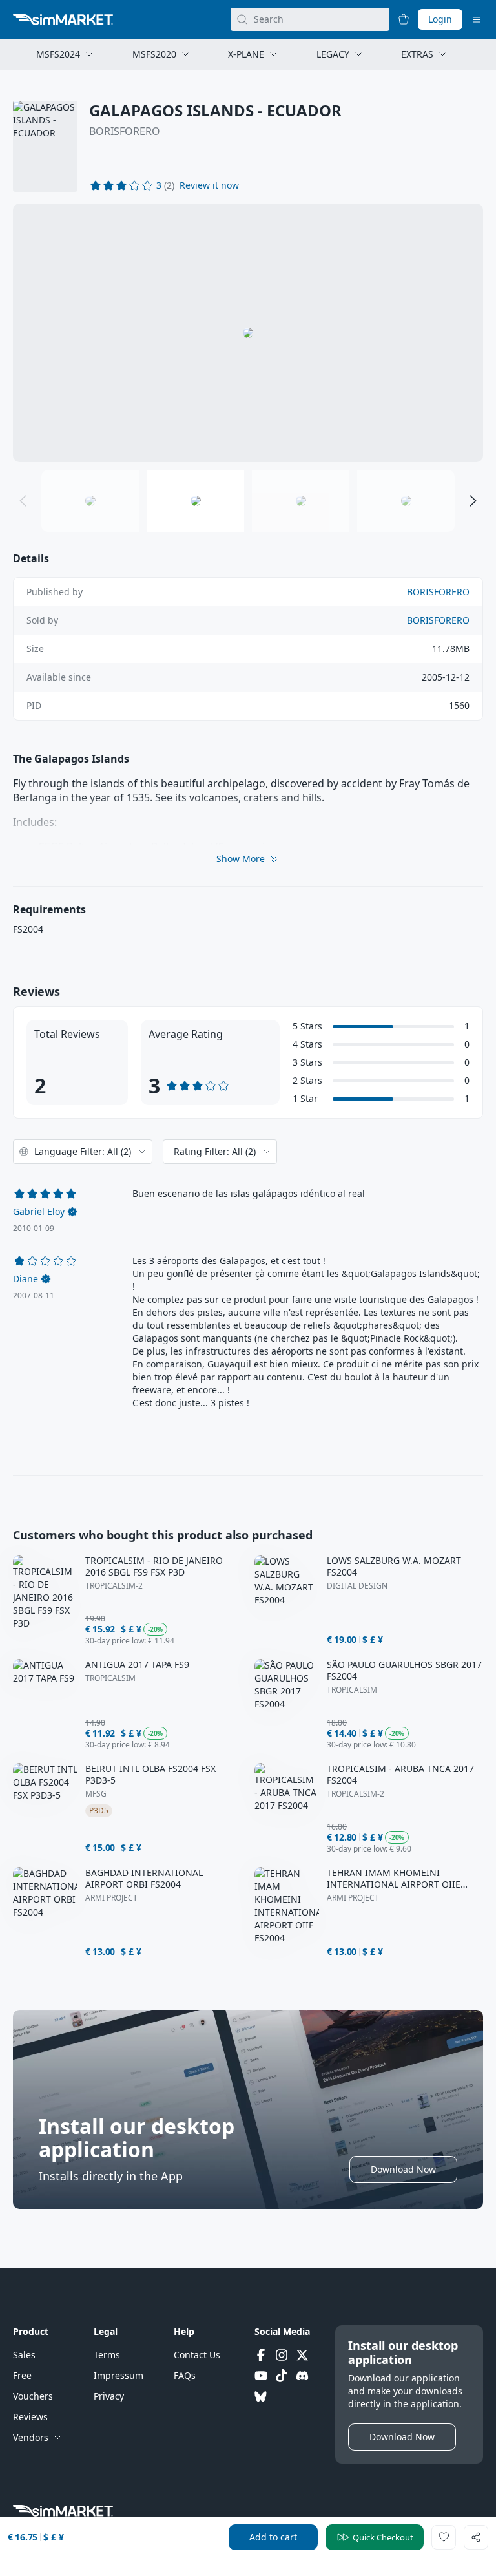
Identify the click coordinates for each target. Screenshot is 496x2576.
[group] (248, 333)
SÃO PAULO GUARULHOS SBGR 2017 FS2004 (404, 1671)
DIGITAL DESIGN (357, 1586)
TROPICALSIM (110, 1678)
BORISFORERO (125, 131)
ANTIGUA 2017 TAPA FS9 (137, 1665)
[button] (209, 185)
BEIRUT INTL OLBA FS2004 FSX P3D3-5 (150, 1775)
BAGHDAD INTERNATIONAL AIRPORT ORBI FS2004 (144, 1879)
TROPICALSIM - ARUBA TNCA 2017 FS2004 (400, 1775)
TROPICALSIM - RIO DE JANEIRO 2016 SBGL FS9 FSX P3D (154, 1567)
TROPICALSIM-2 (114, 1586)
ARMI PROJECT (111, 1898)
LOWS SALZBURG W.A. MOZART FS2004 (394, 1567)
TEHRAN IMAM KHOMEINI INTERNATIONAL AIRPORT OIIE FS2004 (394, 1879)
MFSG (96, 1794)
